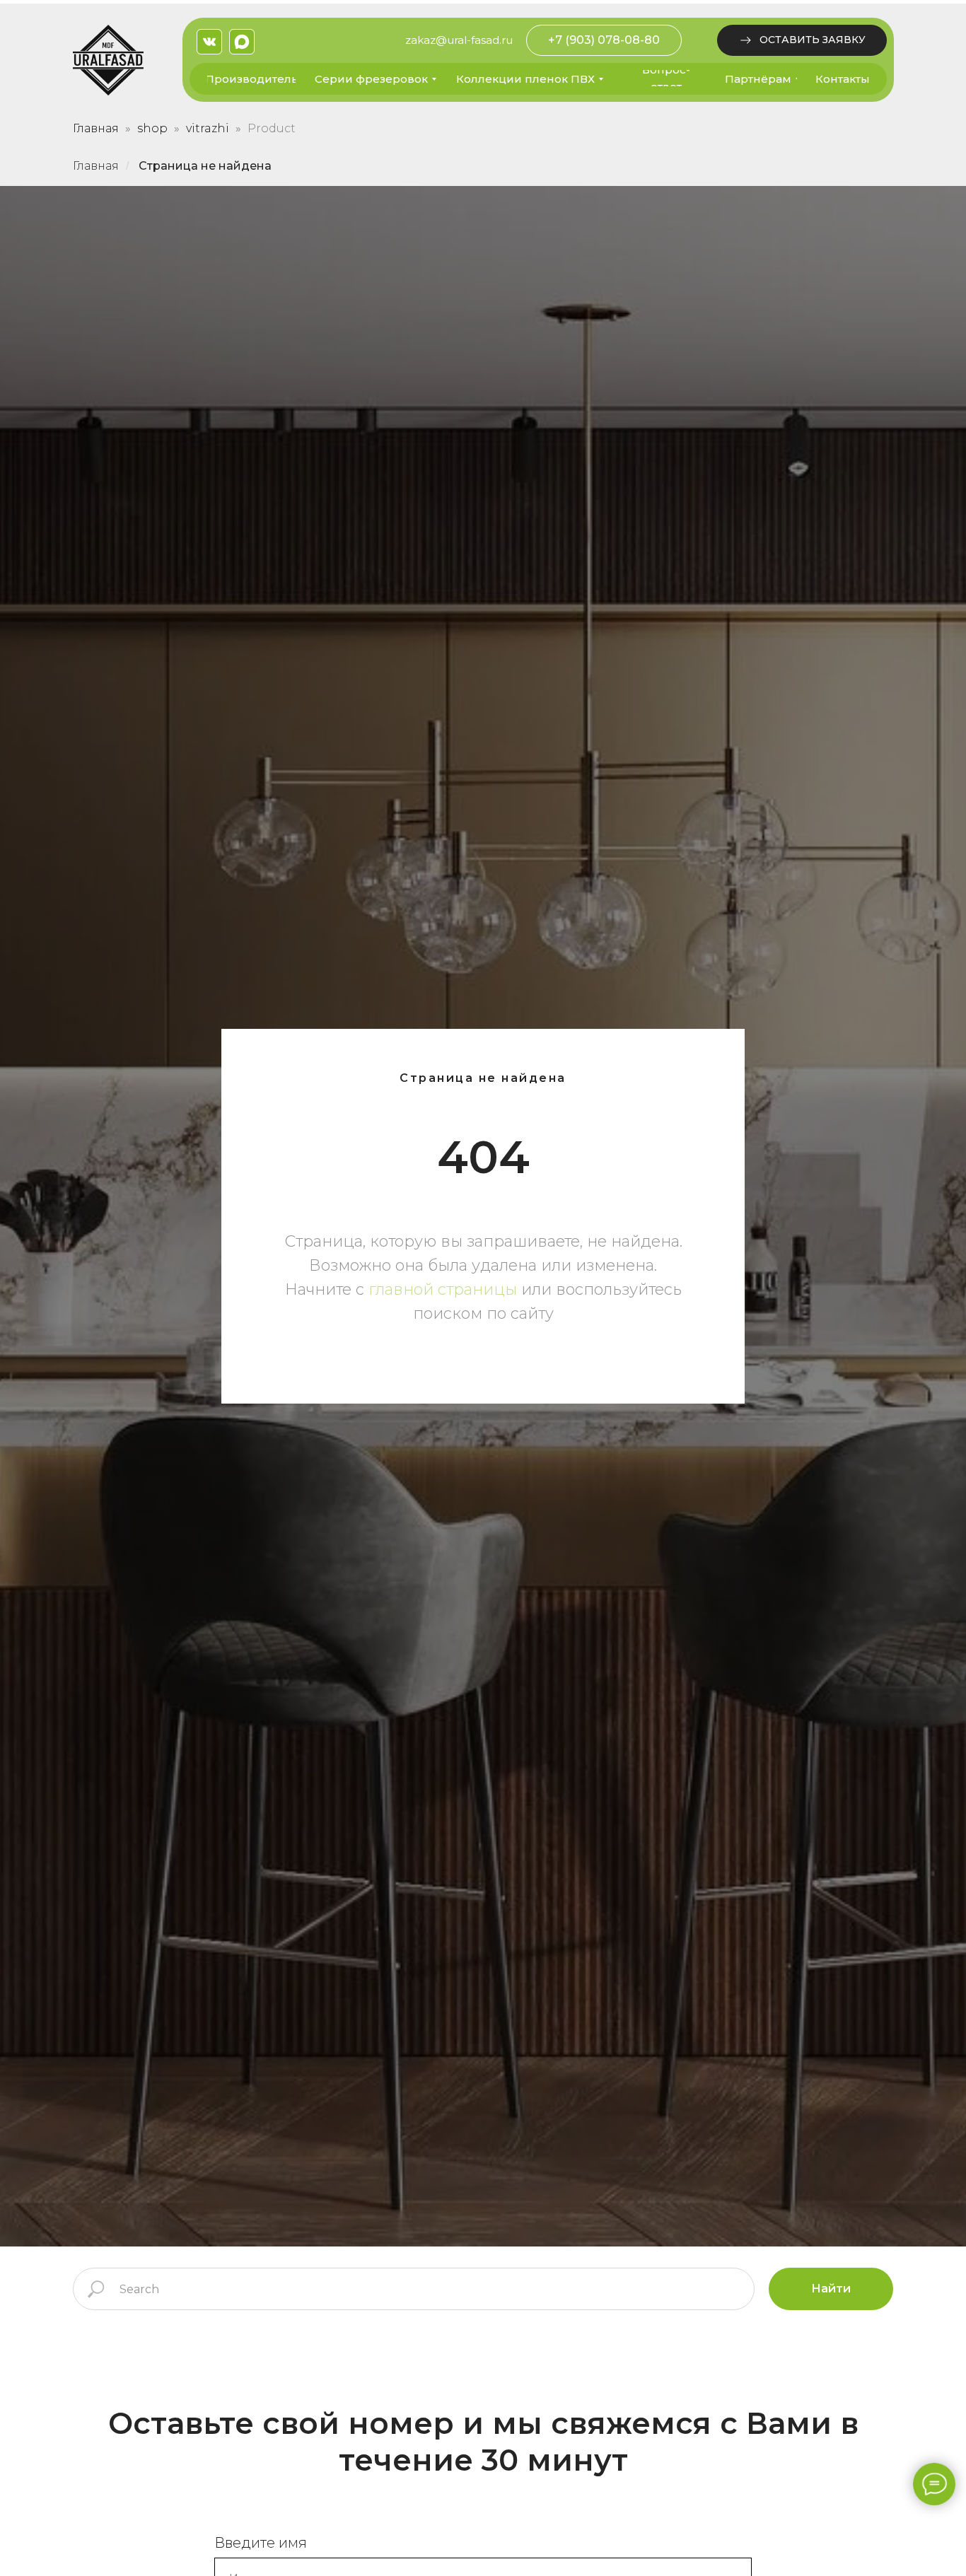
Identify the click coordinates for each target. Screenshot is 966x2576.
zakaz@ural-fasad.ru (459, 40)
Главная (96, 128)
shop (152, 128)
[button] (802, 40)
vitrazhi (208, 128)
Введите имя (261, 2543)
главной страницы (443, 1289)
